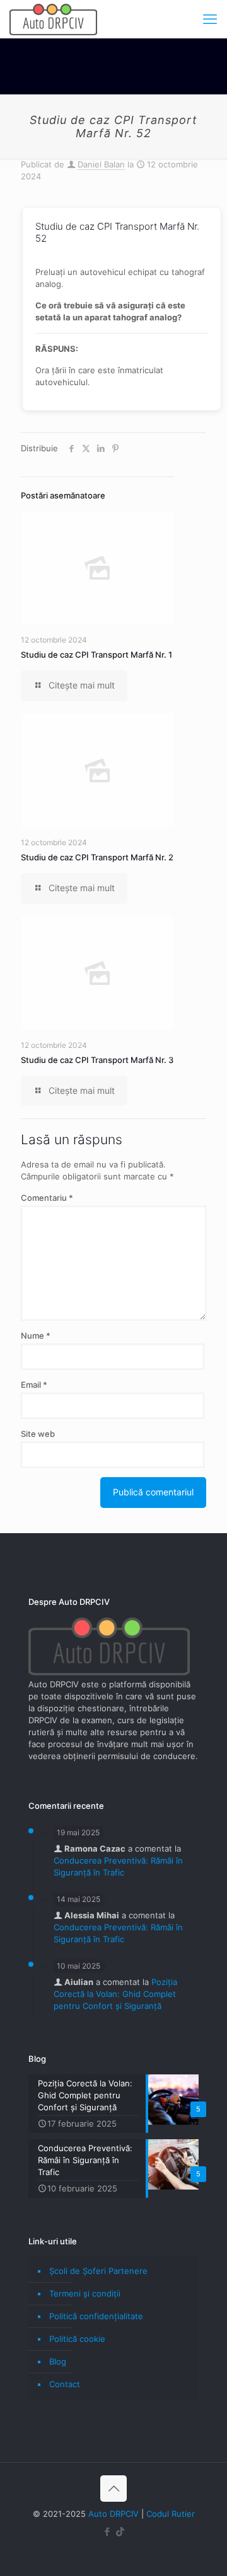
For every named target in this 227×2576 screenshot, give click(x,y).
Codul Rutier (171, 2514)
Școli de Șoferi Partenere (98, 2271)
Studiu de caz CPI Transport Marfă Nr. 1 (96, 655)
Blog (58, 2361)
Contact (65, 2384)
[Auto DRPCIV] (53, 19)
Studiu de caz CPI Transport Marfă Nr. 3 (97, 1060)
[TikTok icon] (120, 2532)
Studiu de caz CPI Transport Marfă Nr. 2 (97, 857)
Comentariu (47, 1198)
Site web (38, 1434)
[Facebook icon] (107, 2532)
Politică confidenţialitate (96, 2316)
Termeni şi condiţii (85, 2293)
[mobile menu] (210, 19)
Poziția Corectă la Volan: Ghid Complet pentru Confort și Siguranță (115, 1994)
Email (34, 1385)
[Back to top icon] (113, 2489)
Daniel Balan (101, 164)
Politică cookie (77, 2339)
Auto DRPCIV (113, 2514)
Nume (36, 1336)
